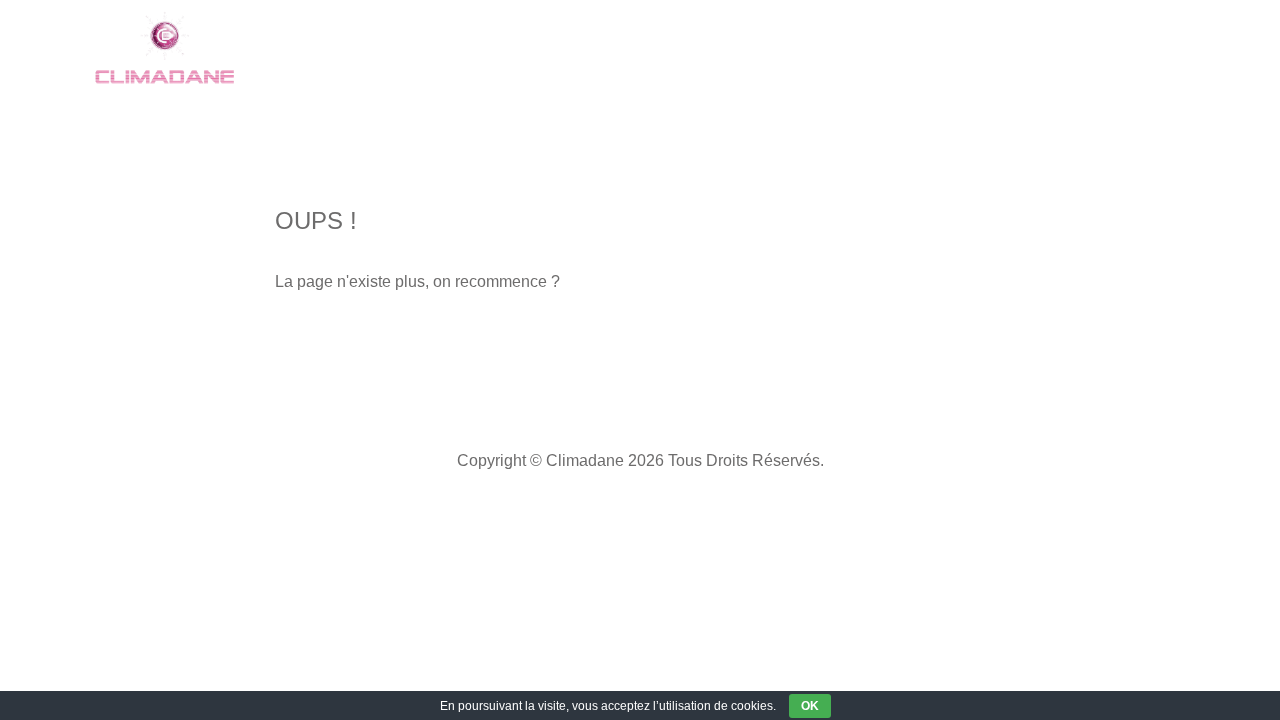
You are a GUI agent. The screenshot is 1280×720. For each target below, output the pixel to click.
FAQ (932, 49)
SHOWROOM (387, 49)
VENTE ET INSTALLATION (587, 49)
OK (810, 706)
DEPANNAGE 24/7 (806, 49)
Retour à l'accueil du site (408, 345)
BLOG (1012, 49)
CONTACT (1116, 49)
